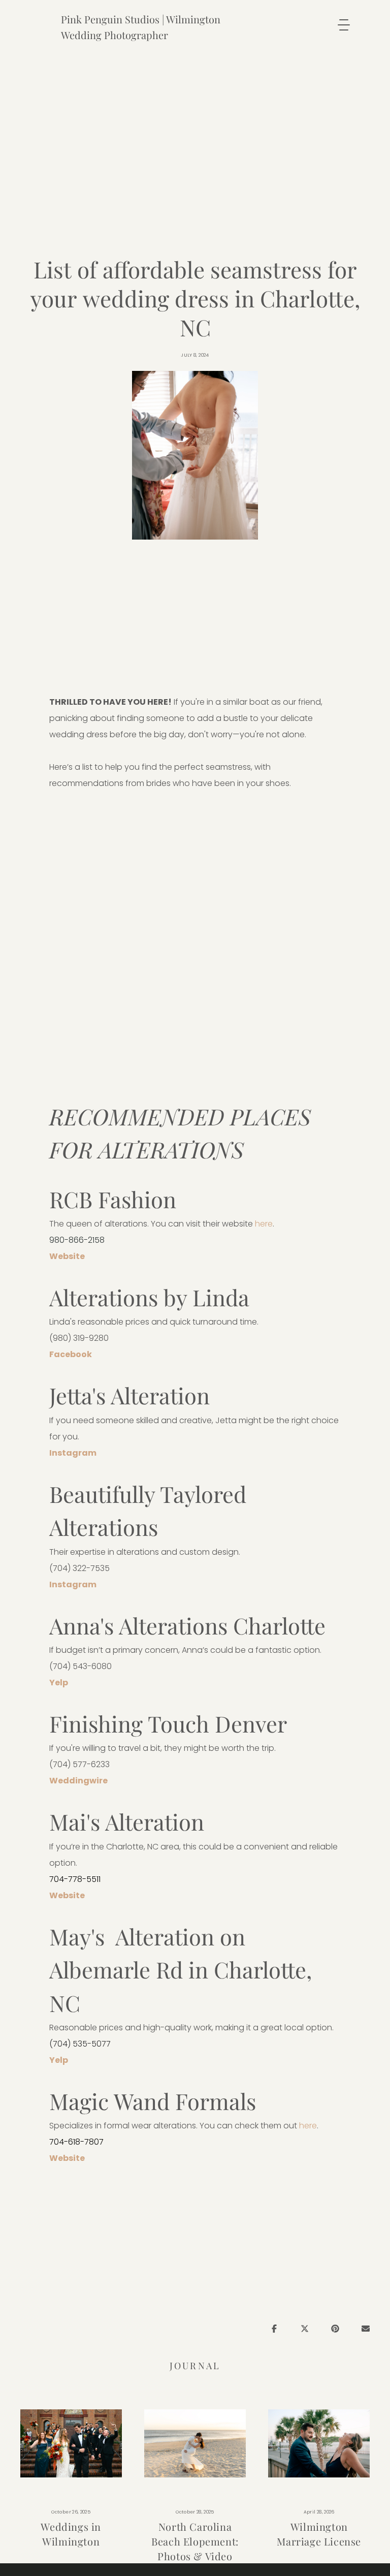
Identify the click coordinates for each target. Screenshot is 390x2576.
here (264, 1224)
